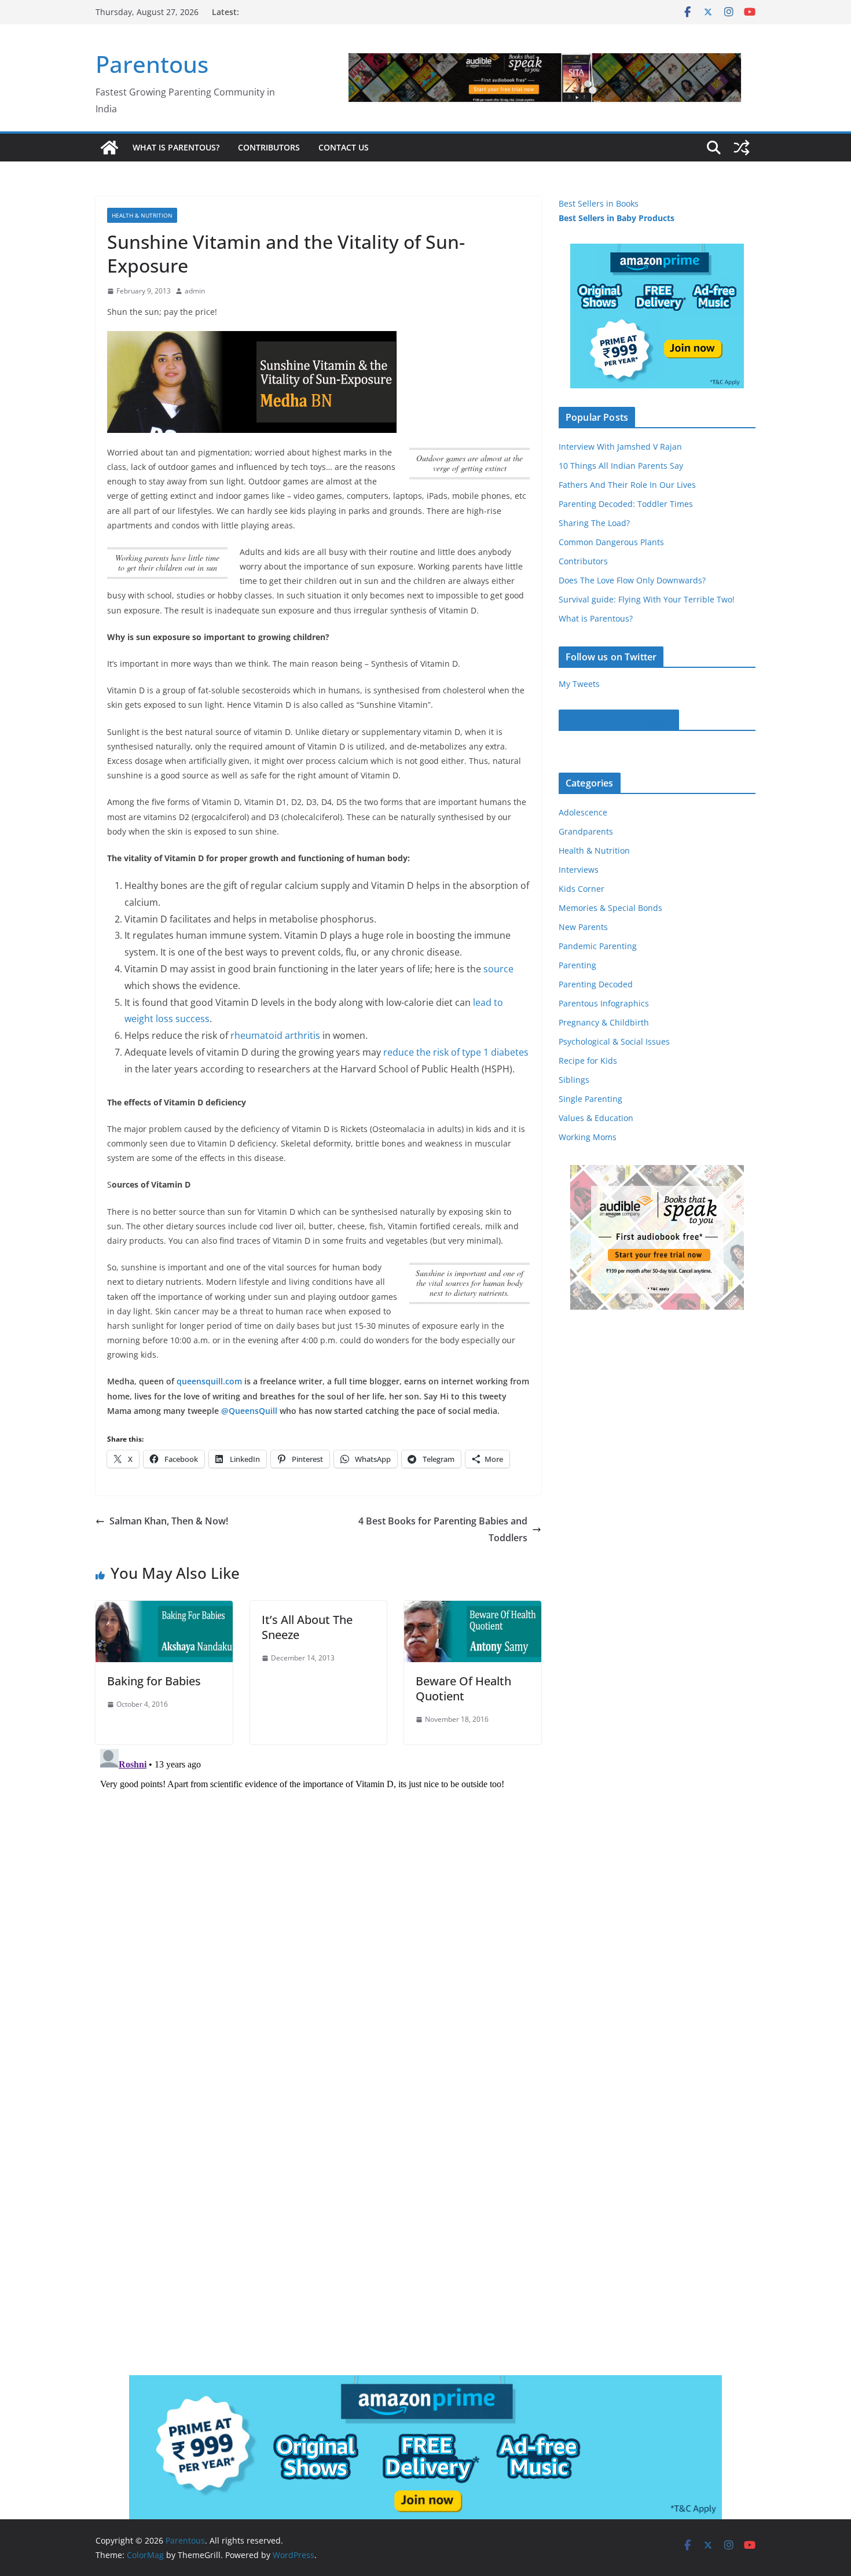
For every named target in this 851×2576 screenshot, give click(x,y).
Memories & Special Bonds (610, 908)
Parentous (152, 64)
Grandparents (586, 831)
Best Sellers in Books (599, 203)
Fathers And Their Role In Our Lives (627, 485)
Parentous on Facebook (619, 720)
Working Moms (588, 1137)
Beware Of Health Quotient (463, 1688)
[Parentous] (109, 148)
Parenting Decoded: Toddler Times (626, 504)
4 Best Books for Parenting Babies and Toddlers (443, 1529)
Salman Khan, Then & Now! (169, 1521)
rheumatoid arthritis (275, 1035)
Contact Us (344, 147)
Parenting (577, 965)
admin (195, 291)
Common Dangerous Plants (611, 542)
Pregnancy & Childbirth (604, 1022)
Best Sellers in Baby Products (617, 218)
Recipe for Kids (588, 1061)
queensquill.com (209, 1381)
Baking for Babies (154, 1681)
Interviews (579, 870)
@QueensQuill (249, 1411)
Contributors (269, 147)
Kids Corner (582, 889)
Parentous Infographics (604, 1003)
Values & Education (596, 1118)
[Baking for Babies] (164, 1609)
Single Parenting (590, 1099)
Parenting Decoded (596, 984)
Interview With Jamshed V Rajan (620, 447)
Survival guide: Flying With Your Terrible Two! (647, 599)
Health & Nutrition (142, 215)
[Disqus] (318, 1889)
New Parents (583, 927)
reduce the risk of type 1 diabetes (456, 1052)
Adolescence (583, 812)
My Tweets (579, 684)
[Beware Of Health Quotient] (473, 1609)
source (498, 969)
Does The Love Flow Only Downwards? (632, 580)
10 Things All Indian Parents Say (621, 466)
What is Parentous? (176, 147)
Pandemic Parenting (598, 946)
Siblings (574, 1080)
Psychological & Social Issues (614, 1041)
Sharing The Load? (594, 523)
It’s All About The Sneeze (307, 1627)
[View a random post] (742, 148)
